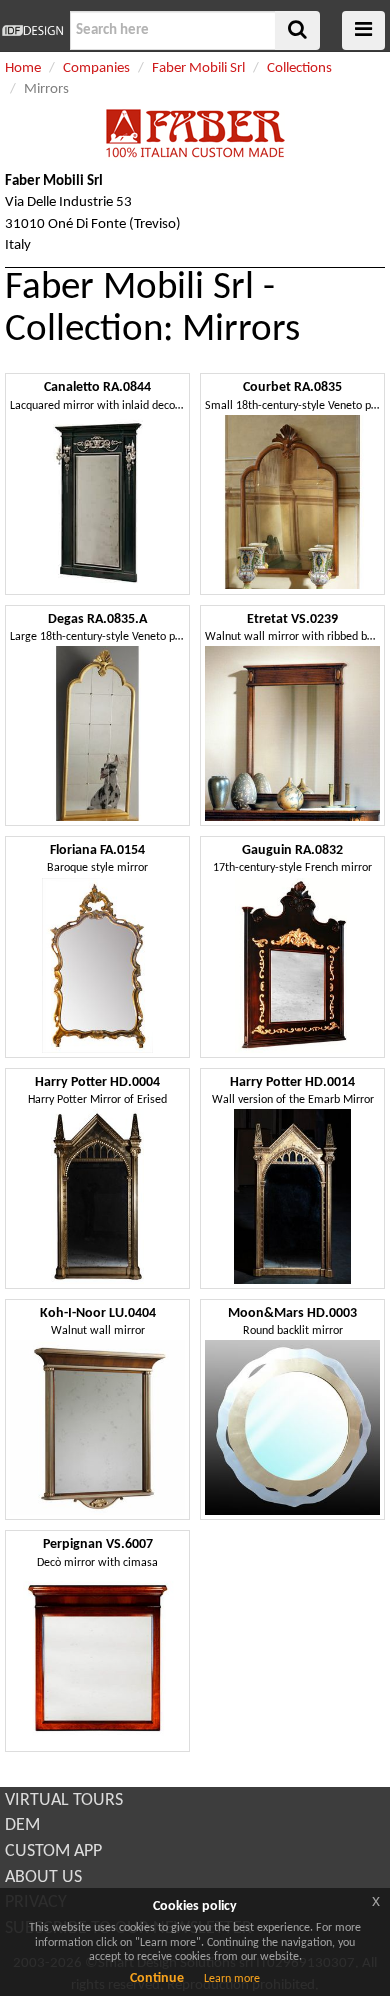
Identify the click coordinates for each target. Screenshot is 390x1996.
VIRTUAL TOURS (64, 1800)
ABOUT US (43, 1877)
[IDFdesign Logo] (32, 30)
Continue (157, 1978)
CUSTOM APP (53, 1851)
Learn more (232, 1979)
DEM (22, 1825)
